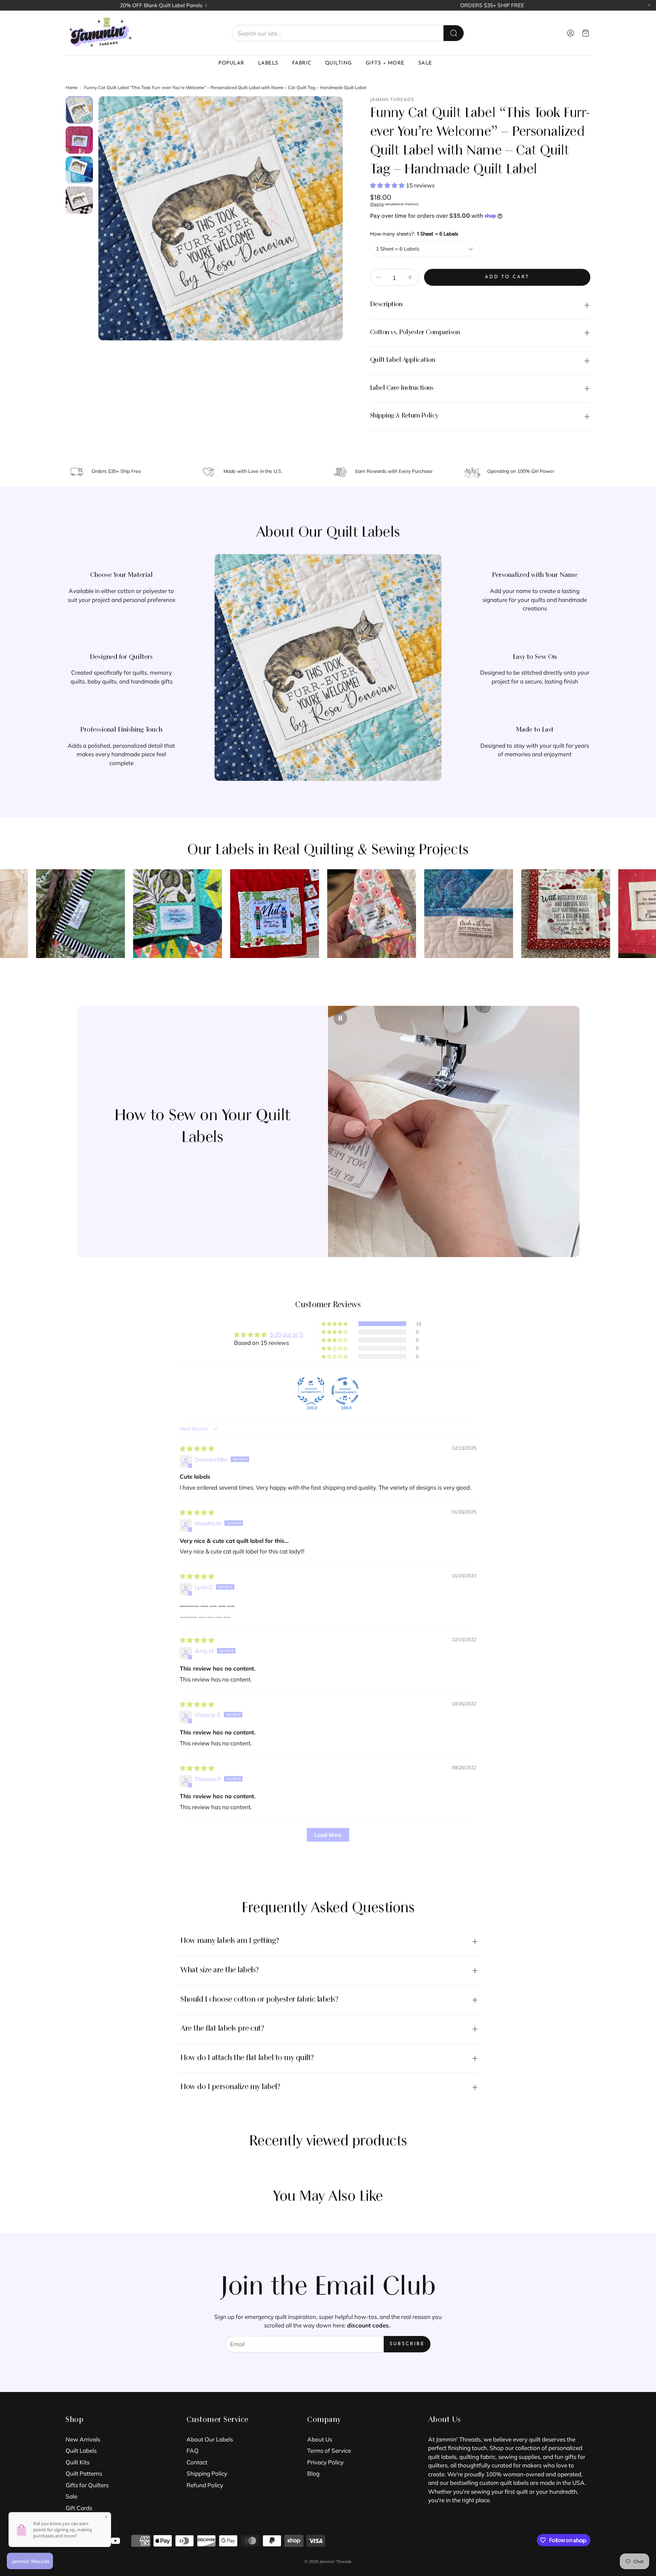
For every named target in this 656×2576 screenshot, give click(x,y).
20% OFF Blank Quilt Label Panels (161, 5)
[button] (348, 33)
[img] (197, 1448)
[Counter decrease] (379, 277)
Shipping (377, 204)
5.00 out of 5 (286, 1334)
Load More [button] (328, 1835)
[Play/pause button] (340, 1018)
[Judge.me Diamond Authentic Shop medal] (311, 1391)
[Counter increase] (410, 277)
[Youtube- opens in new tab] (115, 2541)
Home (72, 87)
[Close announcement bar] (649, 5)
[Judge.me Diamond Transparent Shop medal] (345, 1391)
